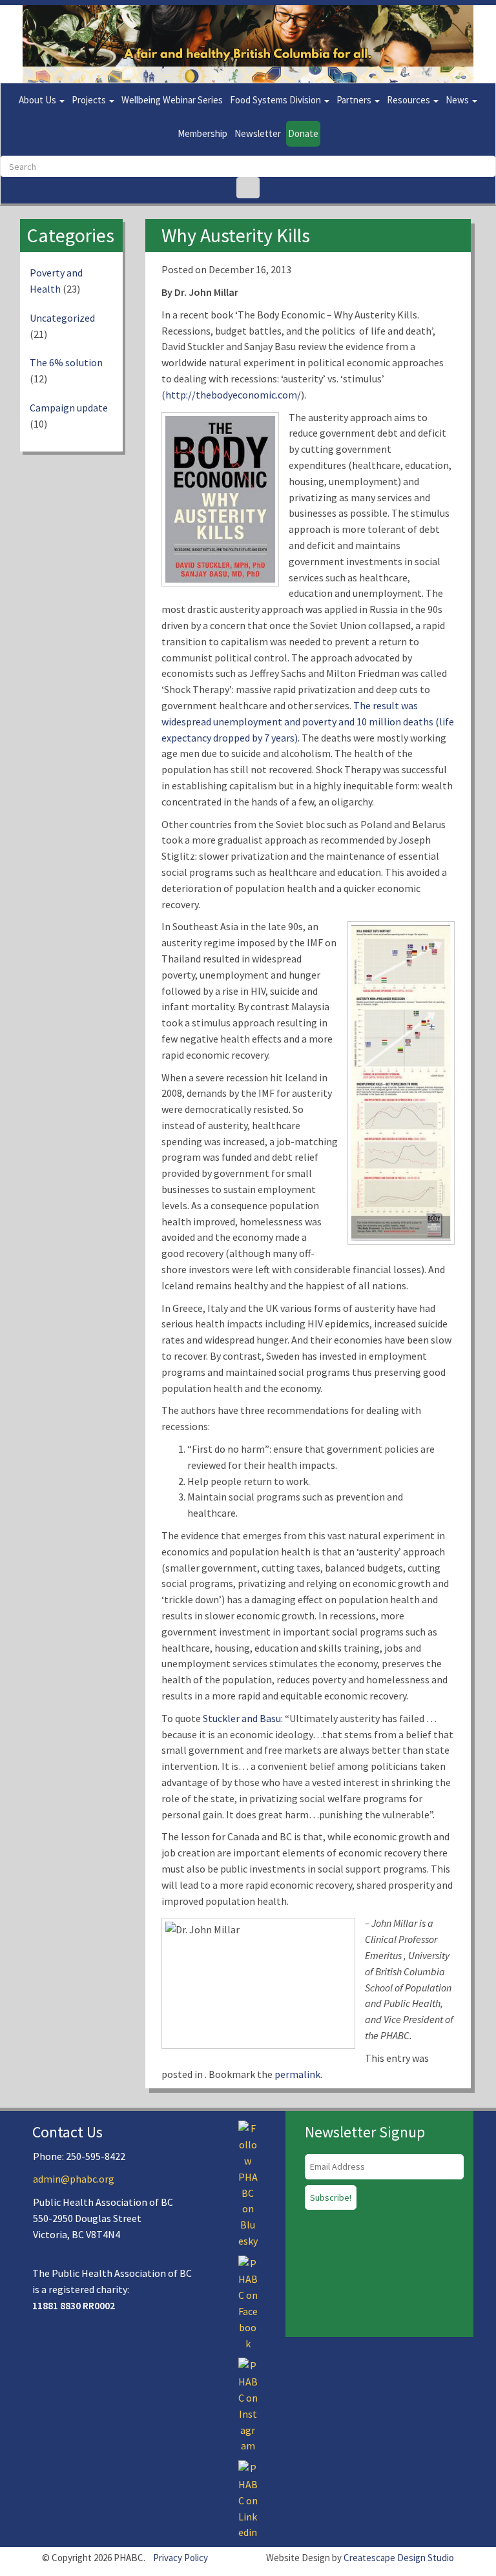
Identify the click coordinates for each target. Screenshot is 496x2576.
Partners (355, 100)
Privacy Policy (181, 2558)
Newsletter (258, 133)
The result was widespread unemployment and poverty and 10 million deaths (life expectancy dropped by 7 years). (308, 722)
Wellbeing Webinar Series (172, 100)
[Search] (248, 188)
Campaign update (69, 408)
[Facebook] (248, 2302)
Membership (202, 133)
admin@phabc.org (74, 2179)
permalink (297, 2074)
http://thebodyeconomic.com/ (233, 395)
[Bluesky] (248, 2183)
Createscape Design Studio (399, 2558)
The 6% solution (66, 362)
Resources (409, 100)
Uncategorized (62, 318)
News (458, 100)
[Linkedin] (248, 2499)
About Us (38, 100)
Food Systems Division (276, 100)
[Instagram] (248, 2405)
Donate (303, 133)
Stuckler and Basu (242, 1718)
